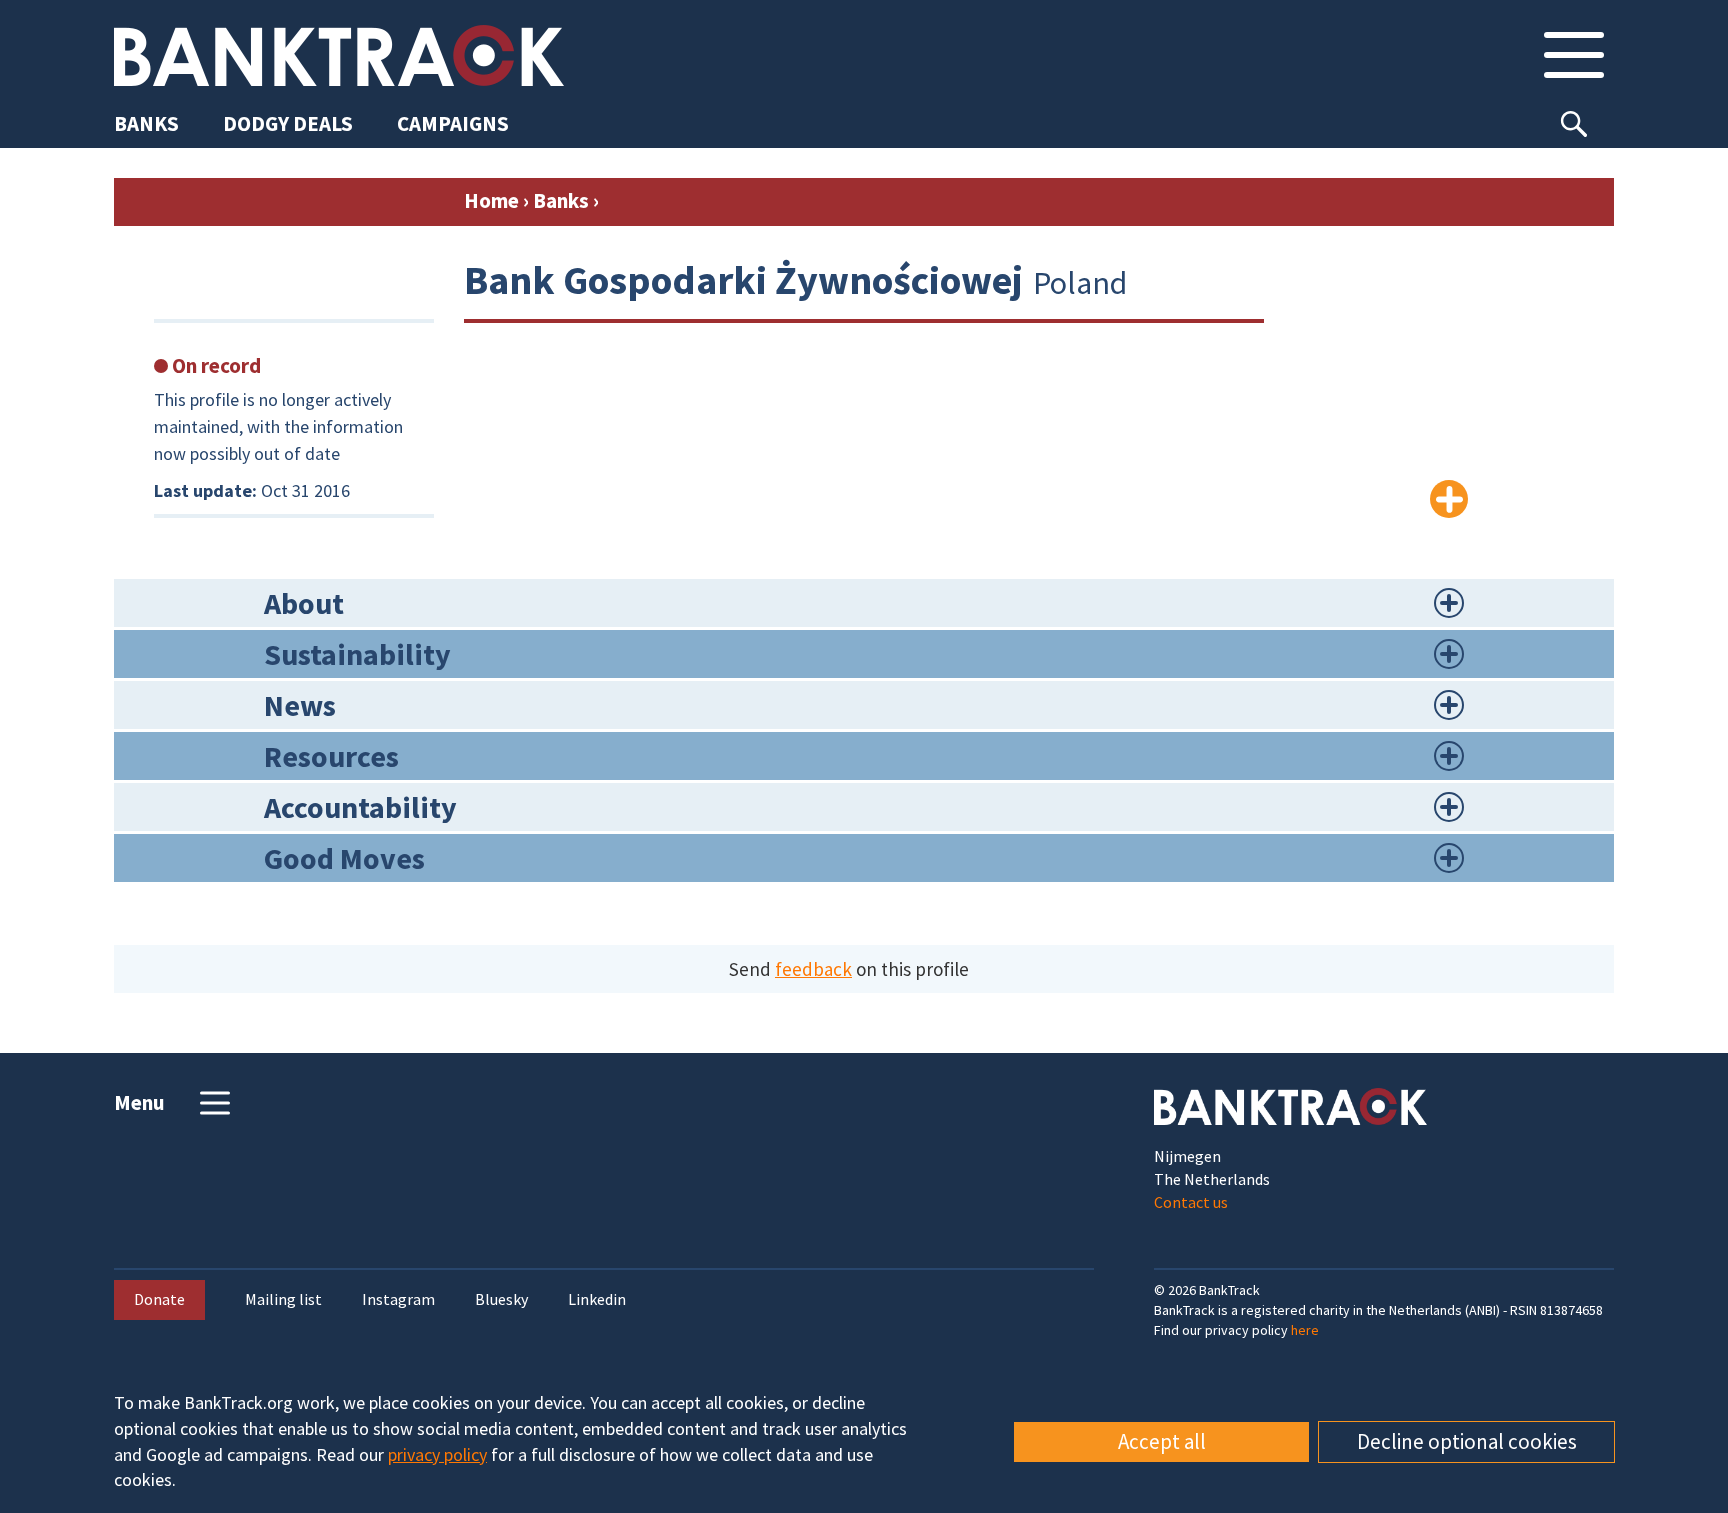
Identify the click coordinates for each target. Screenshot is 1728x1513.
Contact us (1191, 1202)
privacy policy (437, 1454)
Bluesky (501, 1299)
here (1305, 1330)
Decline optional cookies (1467, 1441)
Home (491, 200)
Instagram (398, 1299)
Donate (159, 1299)
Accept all (1162, 1441)
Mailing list (283, 1299)
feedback (813, 969)
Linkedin (597, 1299)
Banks (561, 200)
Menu (139, 1102)
